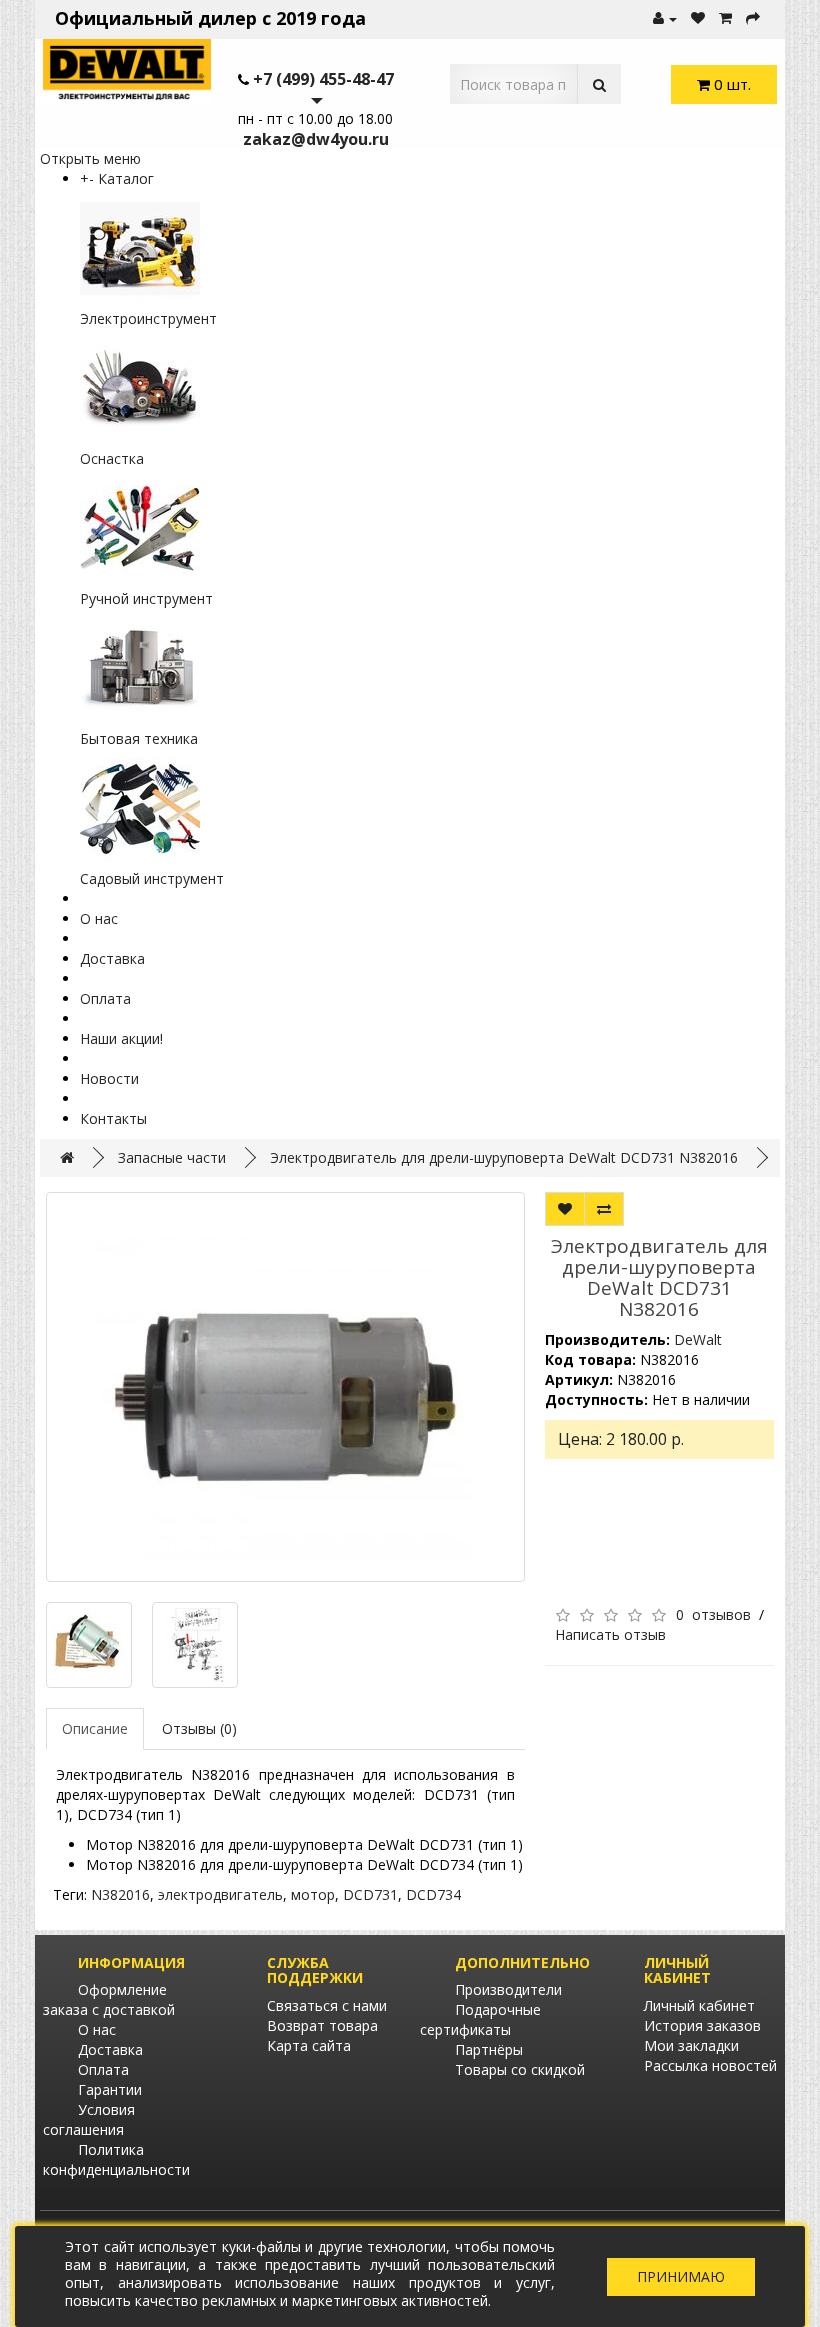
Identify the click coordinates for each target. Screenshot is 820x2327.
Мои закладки (691, 2045)
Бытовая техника (139, 738)
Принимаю (681, 2276)
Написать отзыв (610, 1634)
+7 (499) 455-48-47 (323, 79)
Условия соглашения (89, 2119)
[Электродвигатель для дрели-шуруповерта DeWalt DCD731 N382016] (285, 1387)
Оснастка (112, 458)
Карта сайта (309, 2045)
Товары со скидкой (520, 2069)
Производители (508, 1989)
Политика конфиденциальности (116, 2159)
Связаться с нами (327, 2005)
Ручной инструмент (146, 598)
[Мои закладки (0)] (698, 19)
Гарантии (110, 2089)
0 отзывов (713, 1614)
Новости (109, 1078)
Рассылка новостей (710, 2065)
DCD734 (433, 1894)
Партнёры (489, 2049)
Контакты (113, 1118)
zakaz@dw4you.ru (316, 139)
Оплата (105, 998)
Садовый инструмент (152, 878)
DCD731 (370, 1894)
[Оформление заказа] (753, 19)
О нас (99, 918)
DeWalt (698, 1339)
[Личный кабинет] (665, 19)
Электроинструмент (148, 318)
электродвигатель (220, 1894)
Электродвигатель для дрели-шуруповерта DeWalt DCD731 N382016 (504, 1157)
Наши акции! (121, 1038)
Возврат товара (322, 2025)
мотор (313, 1894)
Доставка (112, 958)
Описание (95, 1728)
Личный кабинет (699, 2005)
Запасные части (172, 1157)
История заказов (702, 2025)
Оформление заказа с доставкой (109, 1999)
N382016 (120, 1894)
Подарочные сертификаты (480, 2019)
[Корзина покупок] (725, 19)
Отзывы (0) (199, 1728)
